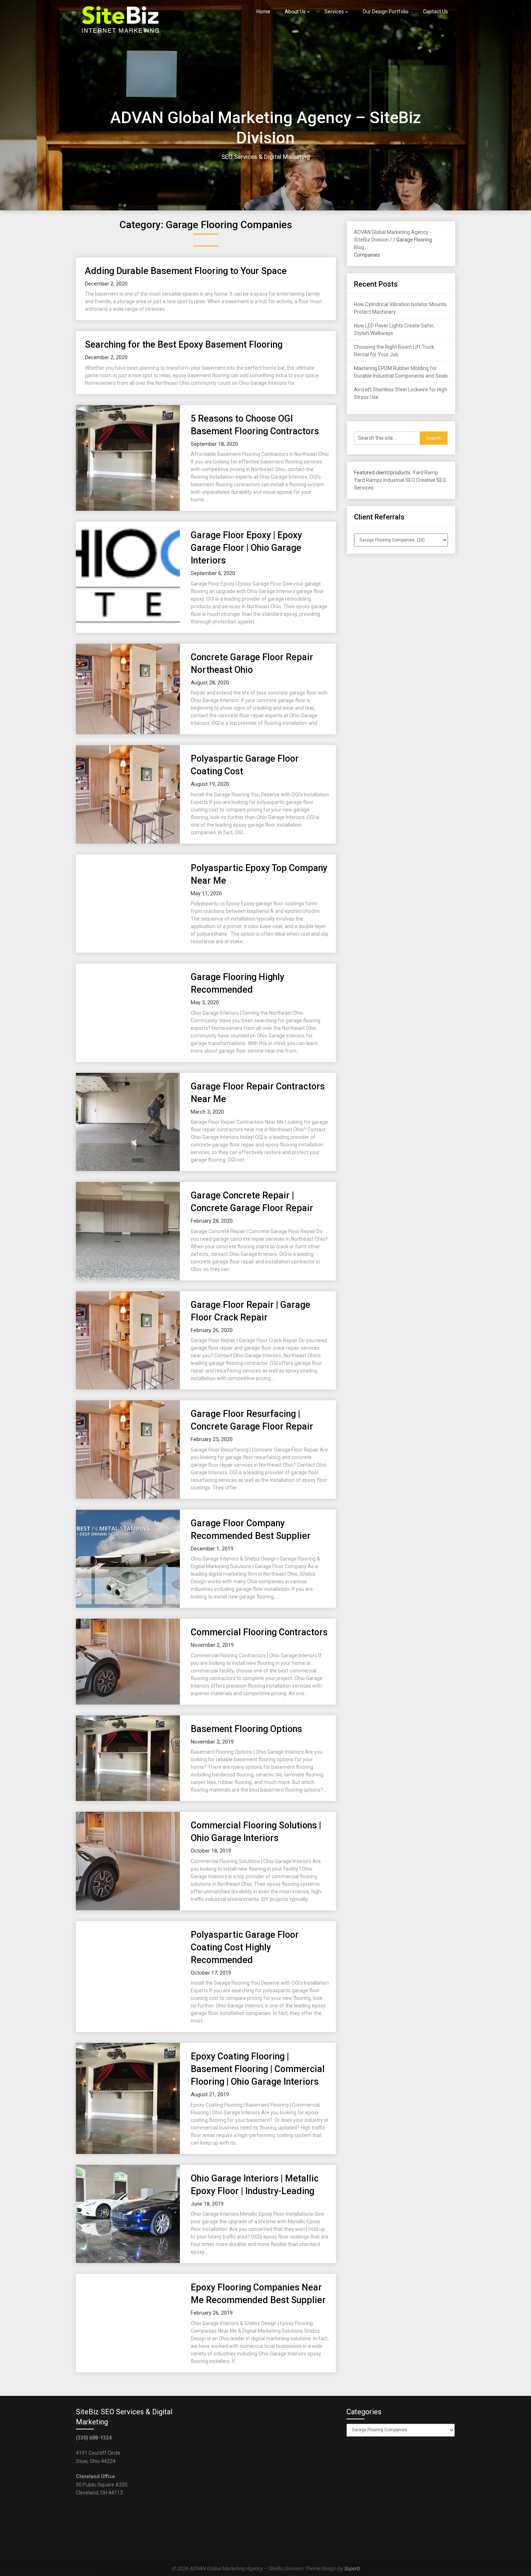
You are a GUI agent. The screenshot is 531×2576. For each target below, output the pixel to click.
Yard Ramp (425, 473)
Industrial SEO (399, 480)
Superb (352, 2568)
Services (334, 12)
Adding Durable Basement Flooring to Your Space (186, 271)
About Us (295, 12)
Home (263, 12)
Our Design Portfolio (386, 12)
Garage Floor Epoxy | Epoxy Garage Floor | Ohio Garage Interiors (246, 548)
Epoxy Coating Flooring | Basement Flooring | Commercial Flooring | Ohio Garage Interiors (258, 2069)
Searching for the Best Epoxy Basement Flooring (184, 345)
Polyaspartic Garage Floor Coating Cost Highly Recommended (245, 1947)
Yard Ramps (368, 480)
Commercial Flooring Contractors (259, 1632)
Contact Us (435, 12)
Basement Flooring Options (246, 1729)
